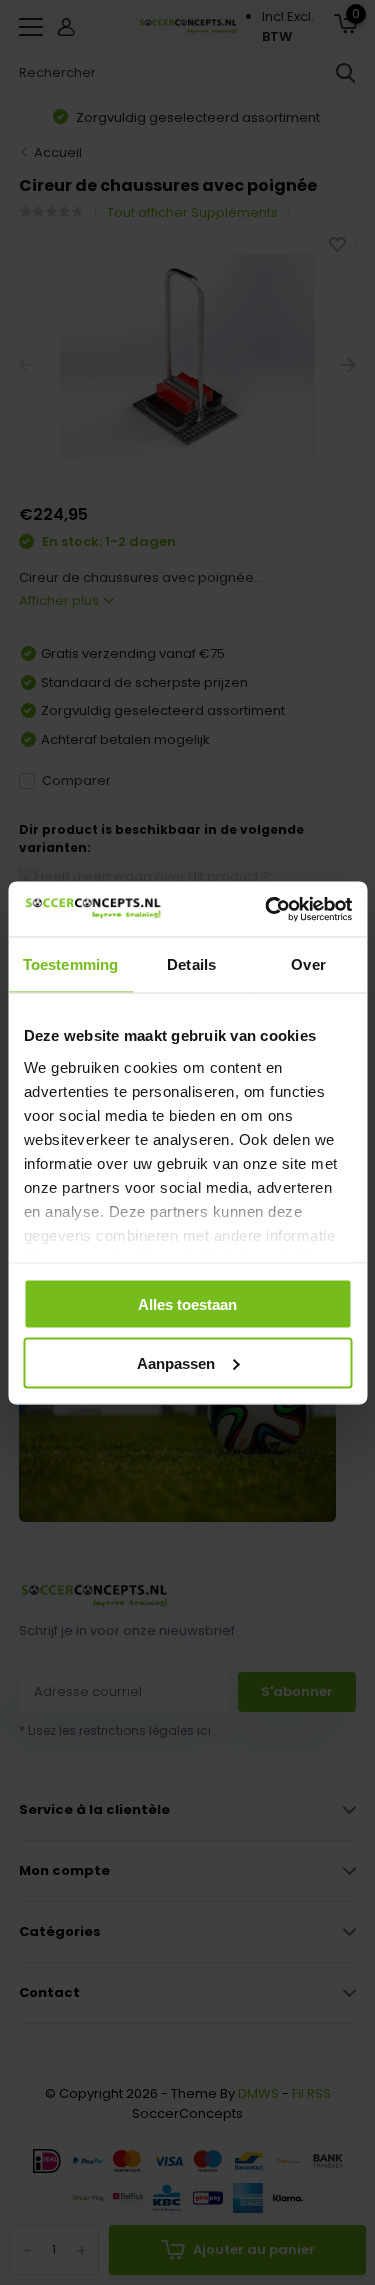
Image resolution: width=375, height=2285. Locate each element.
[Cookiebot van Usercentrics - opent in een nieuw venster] (267, 909)
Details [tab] (191, 964)
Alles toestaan (187, 1304)
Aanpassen (176, 1362)
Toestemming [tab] (70, 964)
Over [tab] (308, 964)
